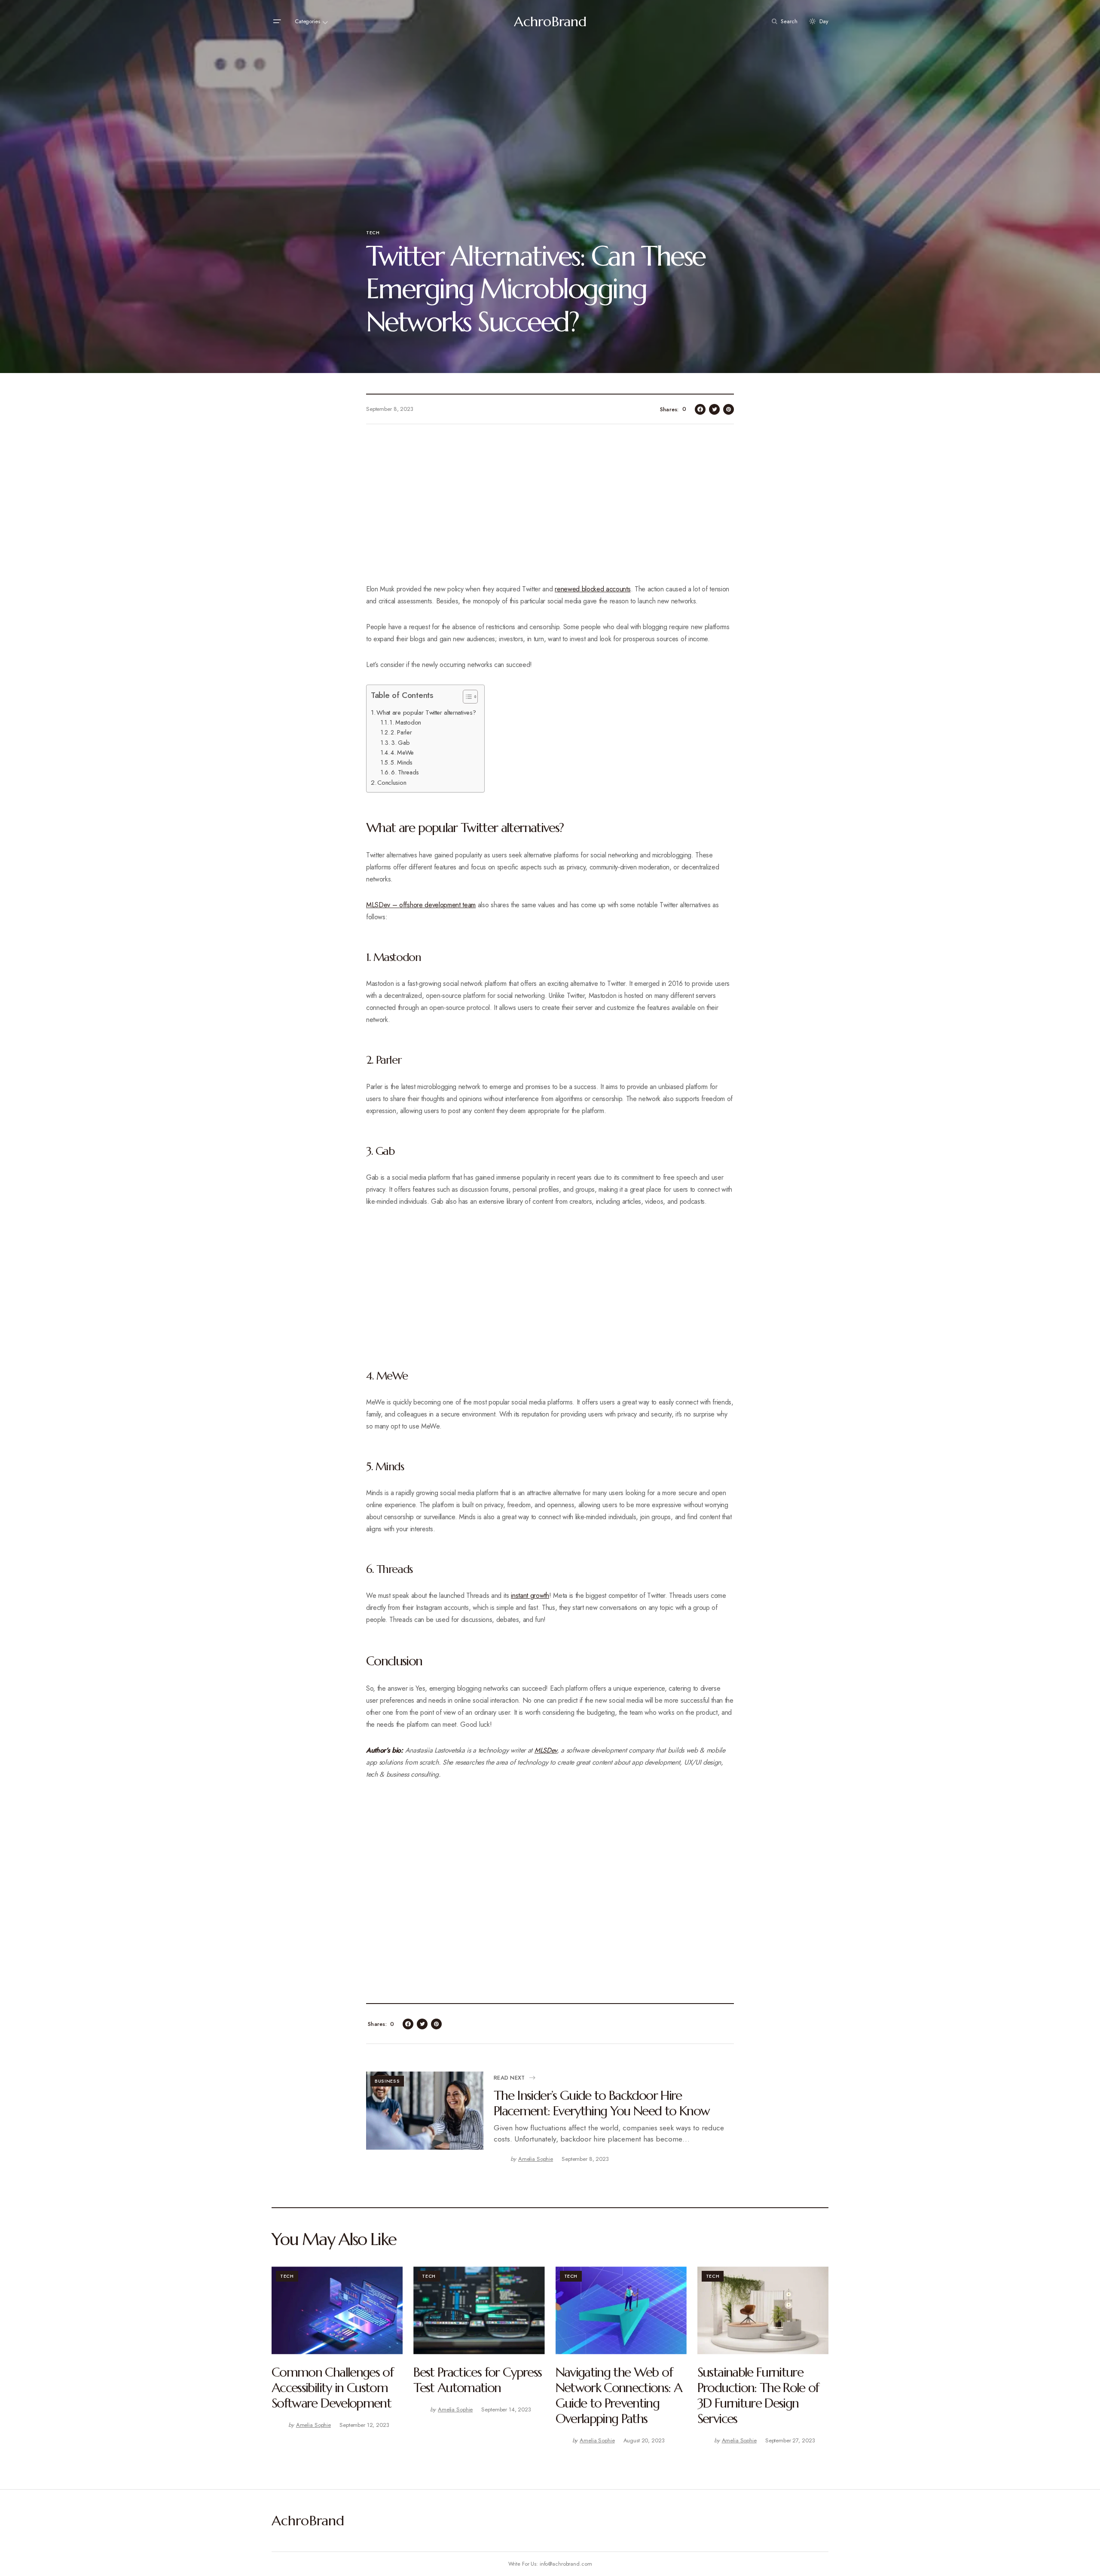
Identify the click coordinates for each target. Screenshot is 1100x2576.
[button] (277, 21)
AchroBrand (550, 21)
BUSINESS (387, 2081)
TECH (373, 233)
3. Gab (400, 743)
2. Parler (402, 732)
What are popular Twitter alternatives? (426, 713)
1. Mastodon (406, 722)
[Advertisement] (550, 509)
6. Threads (405, 772)
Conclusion (392, 783)
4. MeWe (403, 753)
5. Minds (402, 762)
